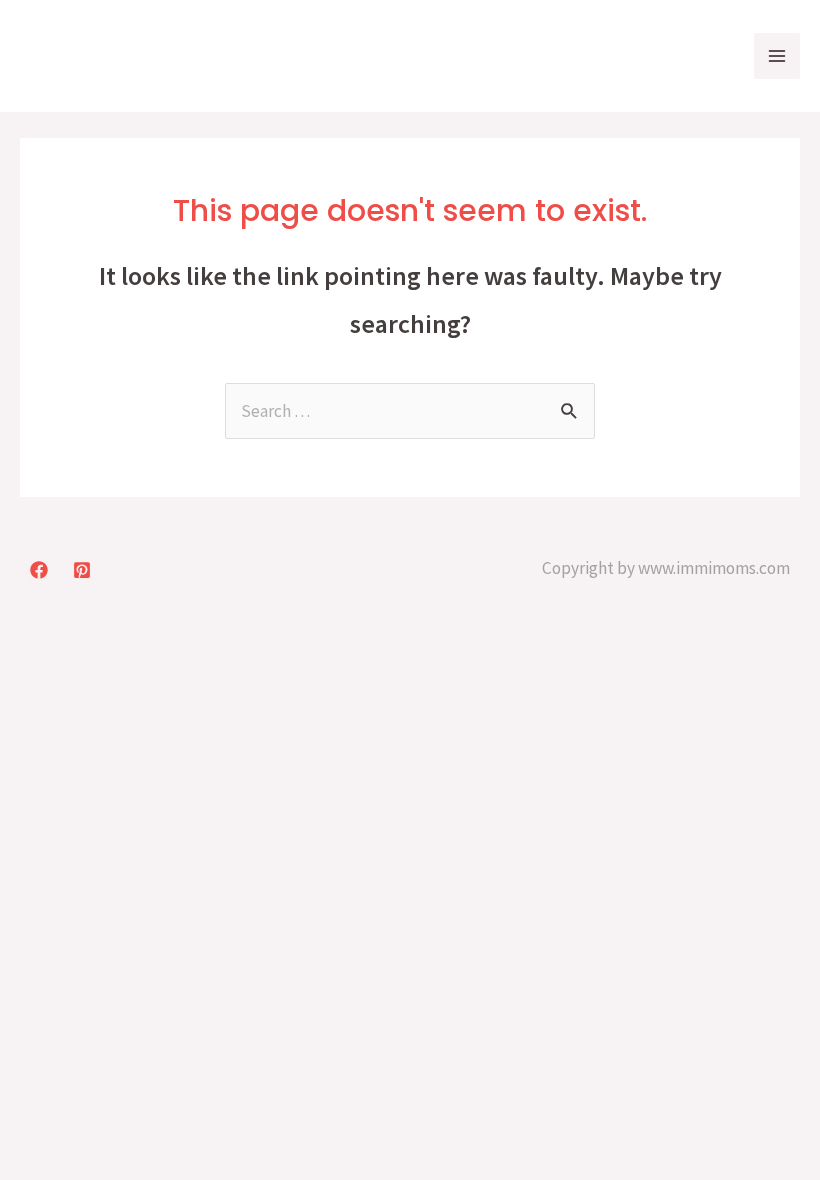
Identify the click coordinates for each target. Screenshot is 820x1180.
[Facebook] (39, 570)
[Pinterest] (82, 570)
